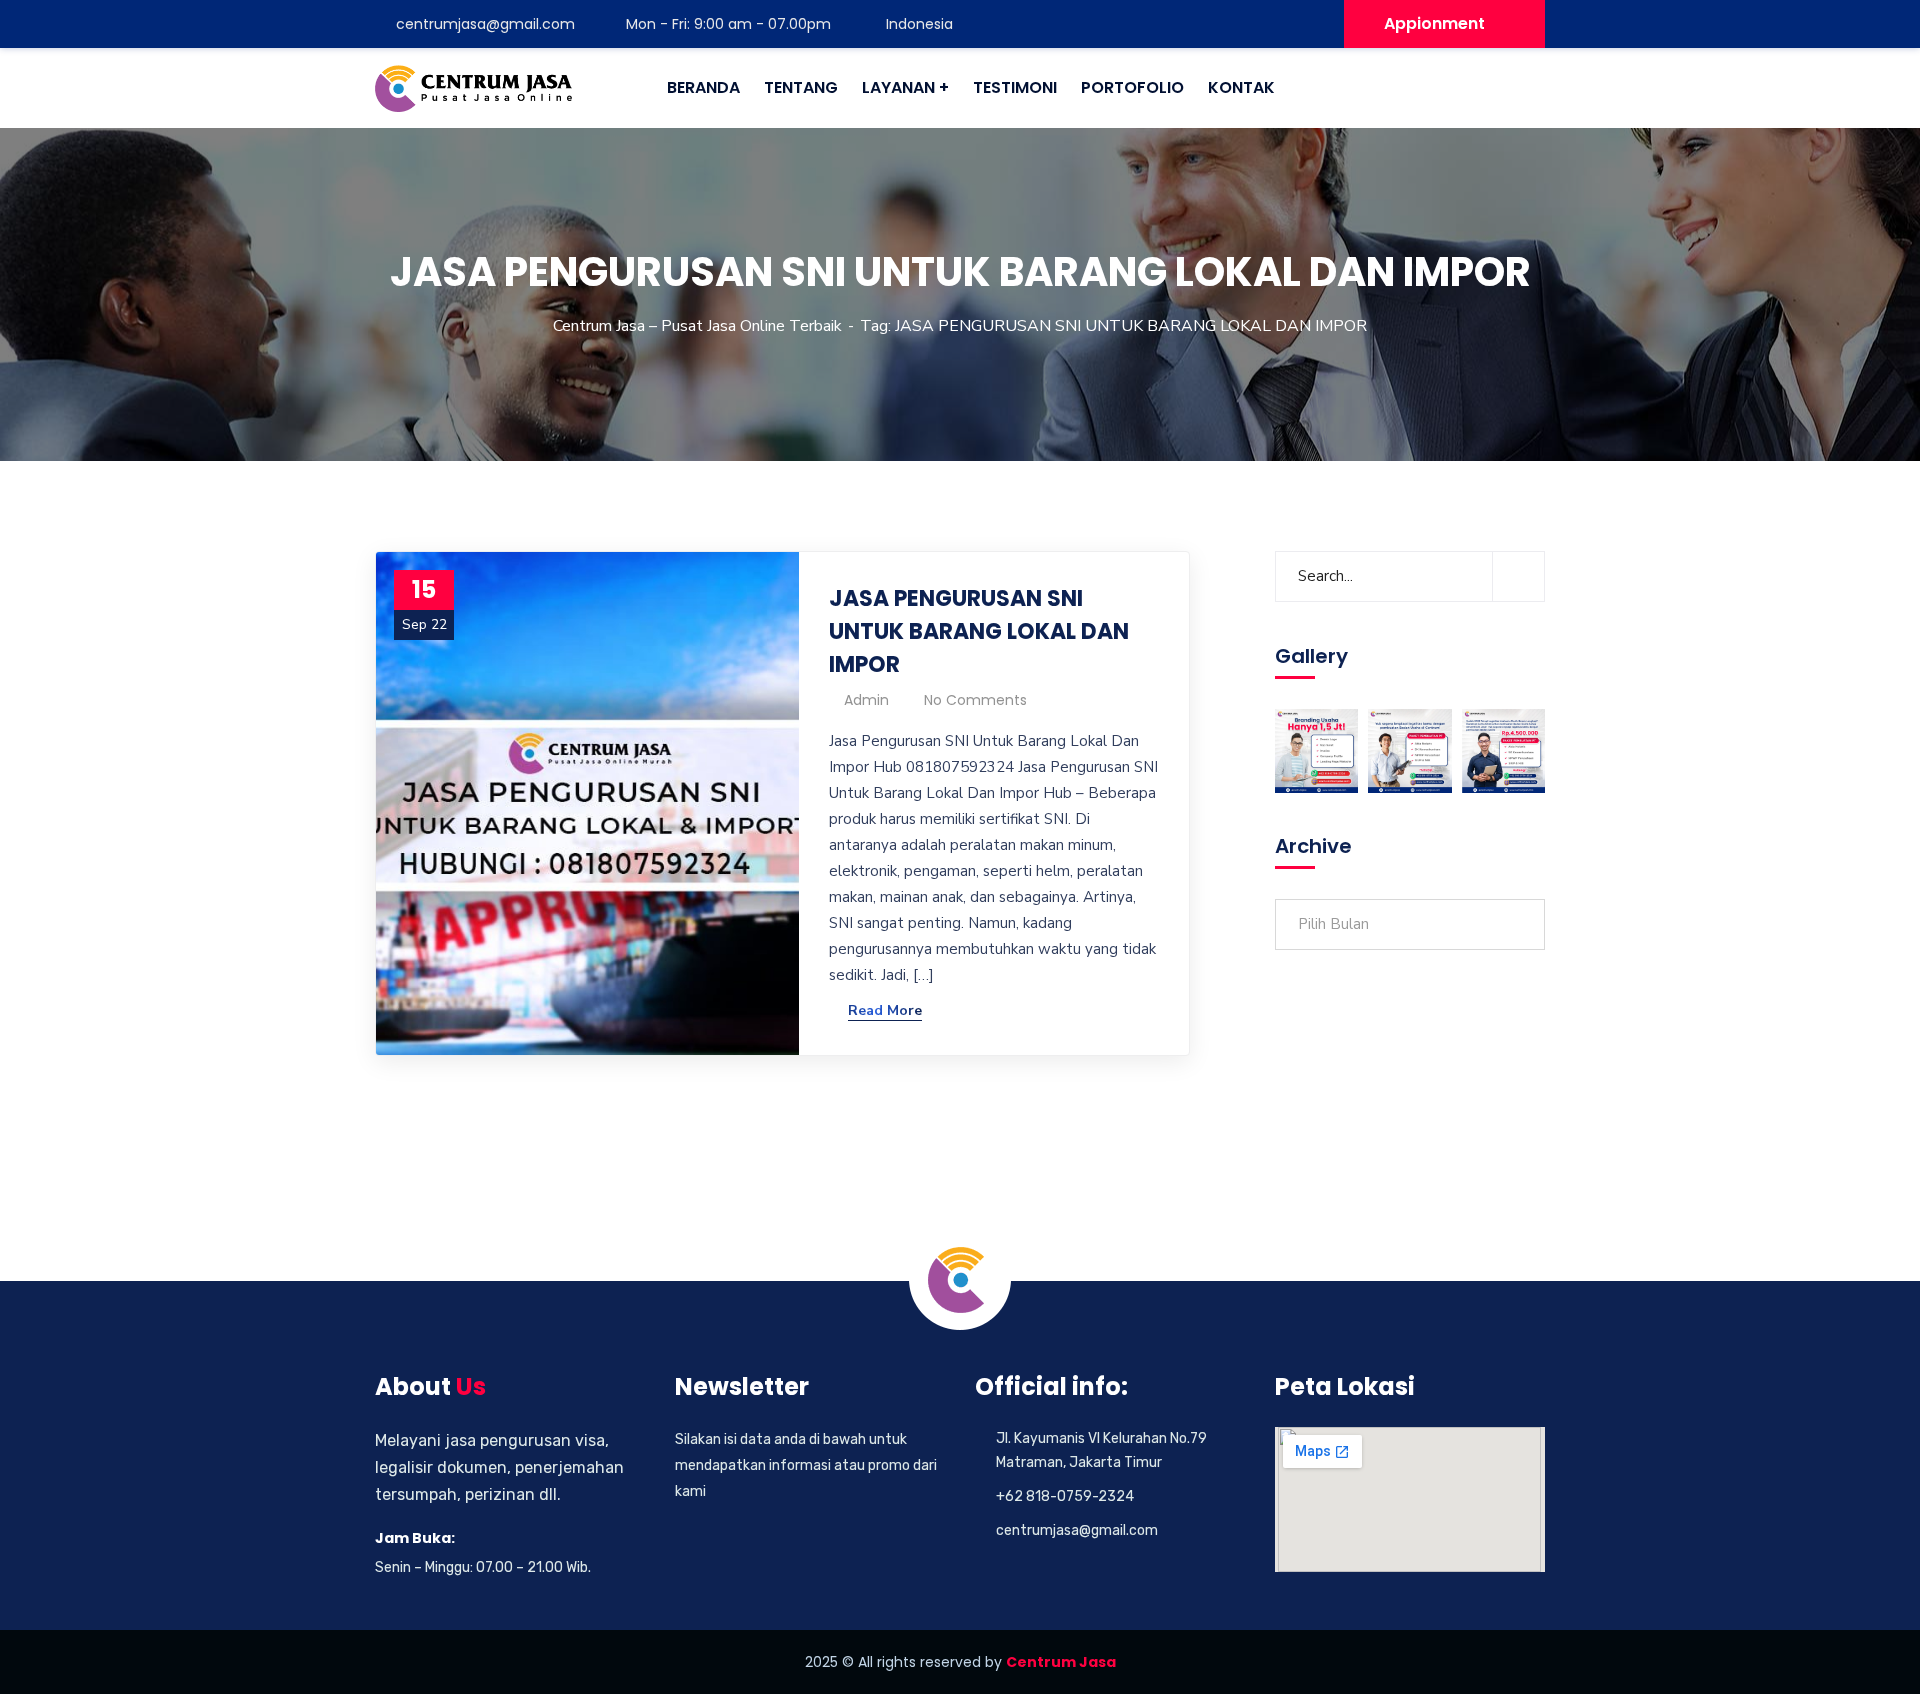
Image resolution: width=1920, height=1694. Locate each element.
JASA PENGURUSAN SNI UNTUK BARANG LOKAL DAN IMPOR (979, 631)
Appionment (1434, 23)
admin (866, 700)
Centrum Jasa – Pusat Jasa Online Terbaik (697, 326)
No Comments (975, 700)
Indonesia (917, 24)
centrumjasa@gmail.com (485, 24)
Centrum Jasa (1061, 1662)
